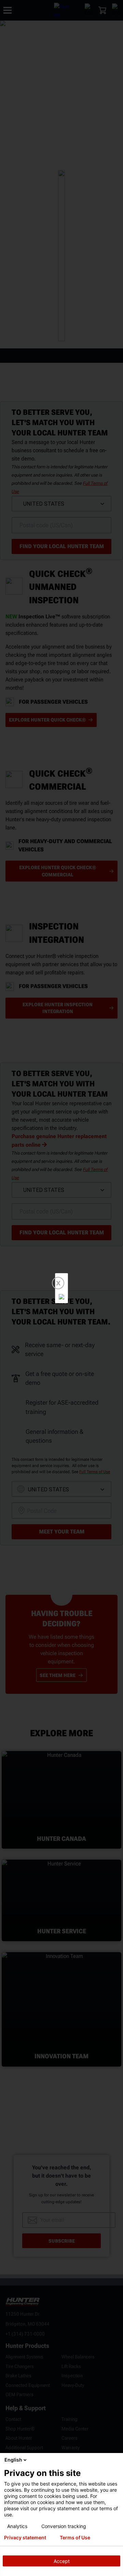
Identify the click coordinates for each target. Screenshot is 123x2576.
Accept (62, 2561)
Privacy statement (25, 2538)
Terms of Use (75, 2538)
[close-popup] (116, 2460)
